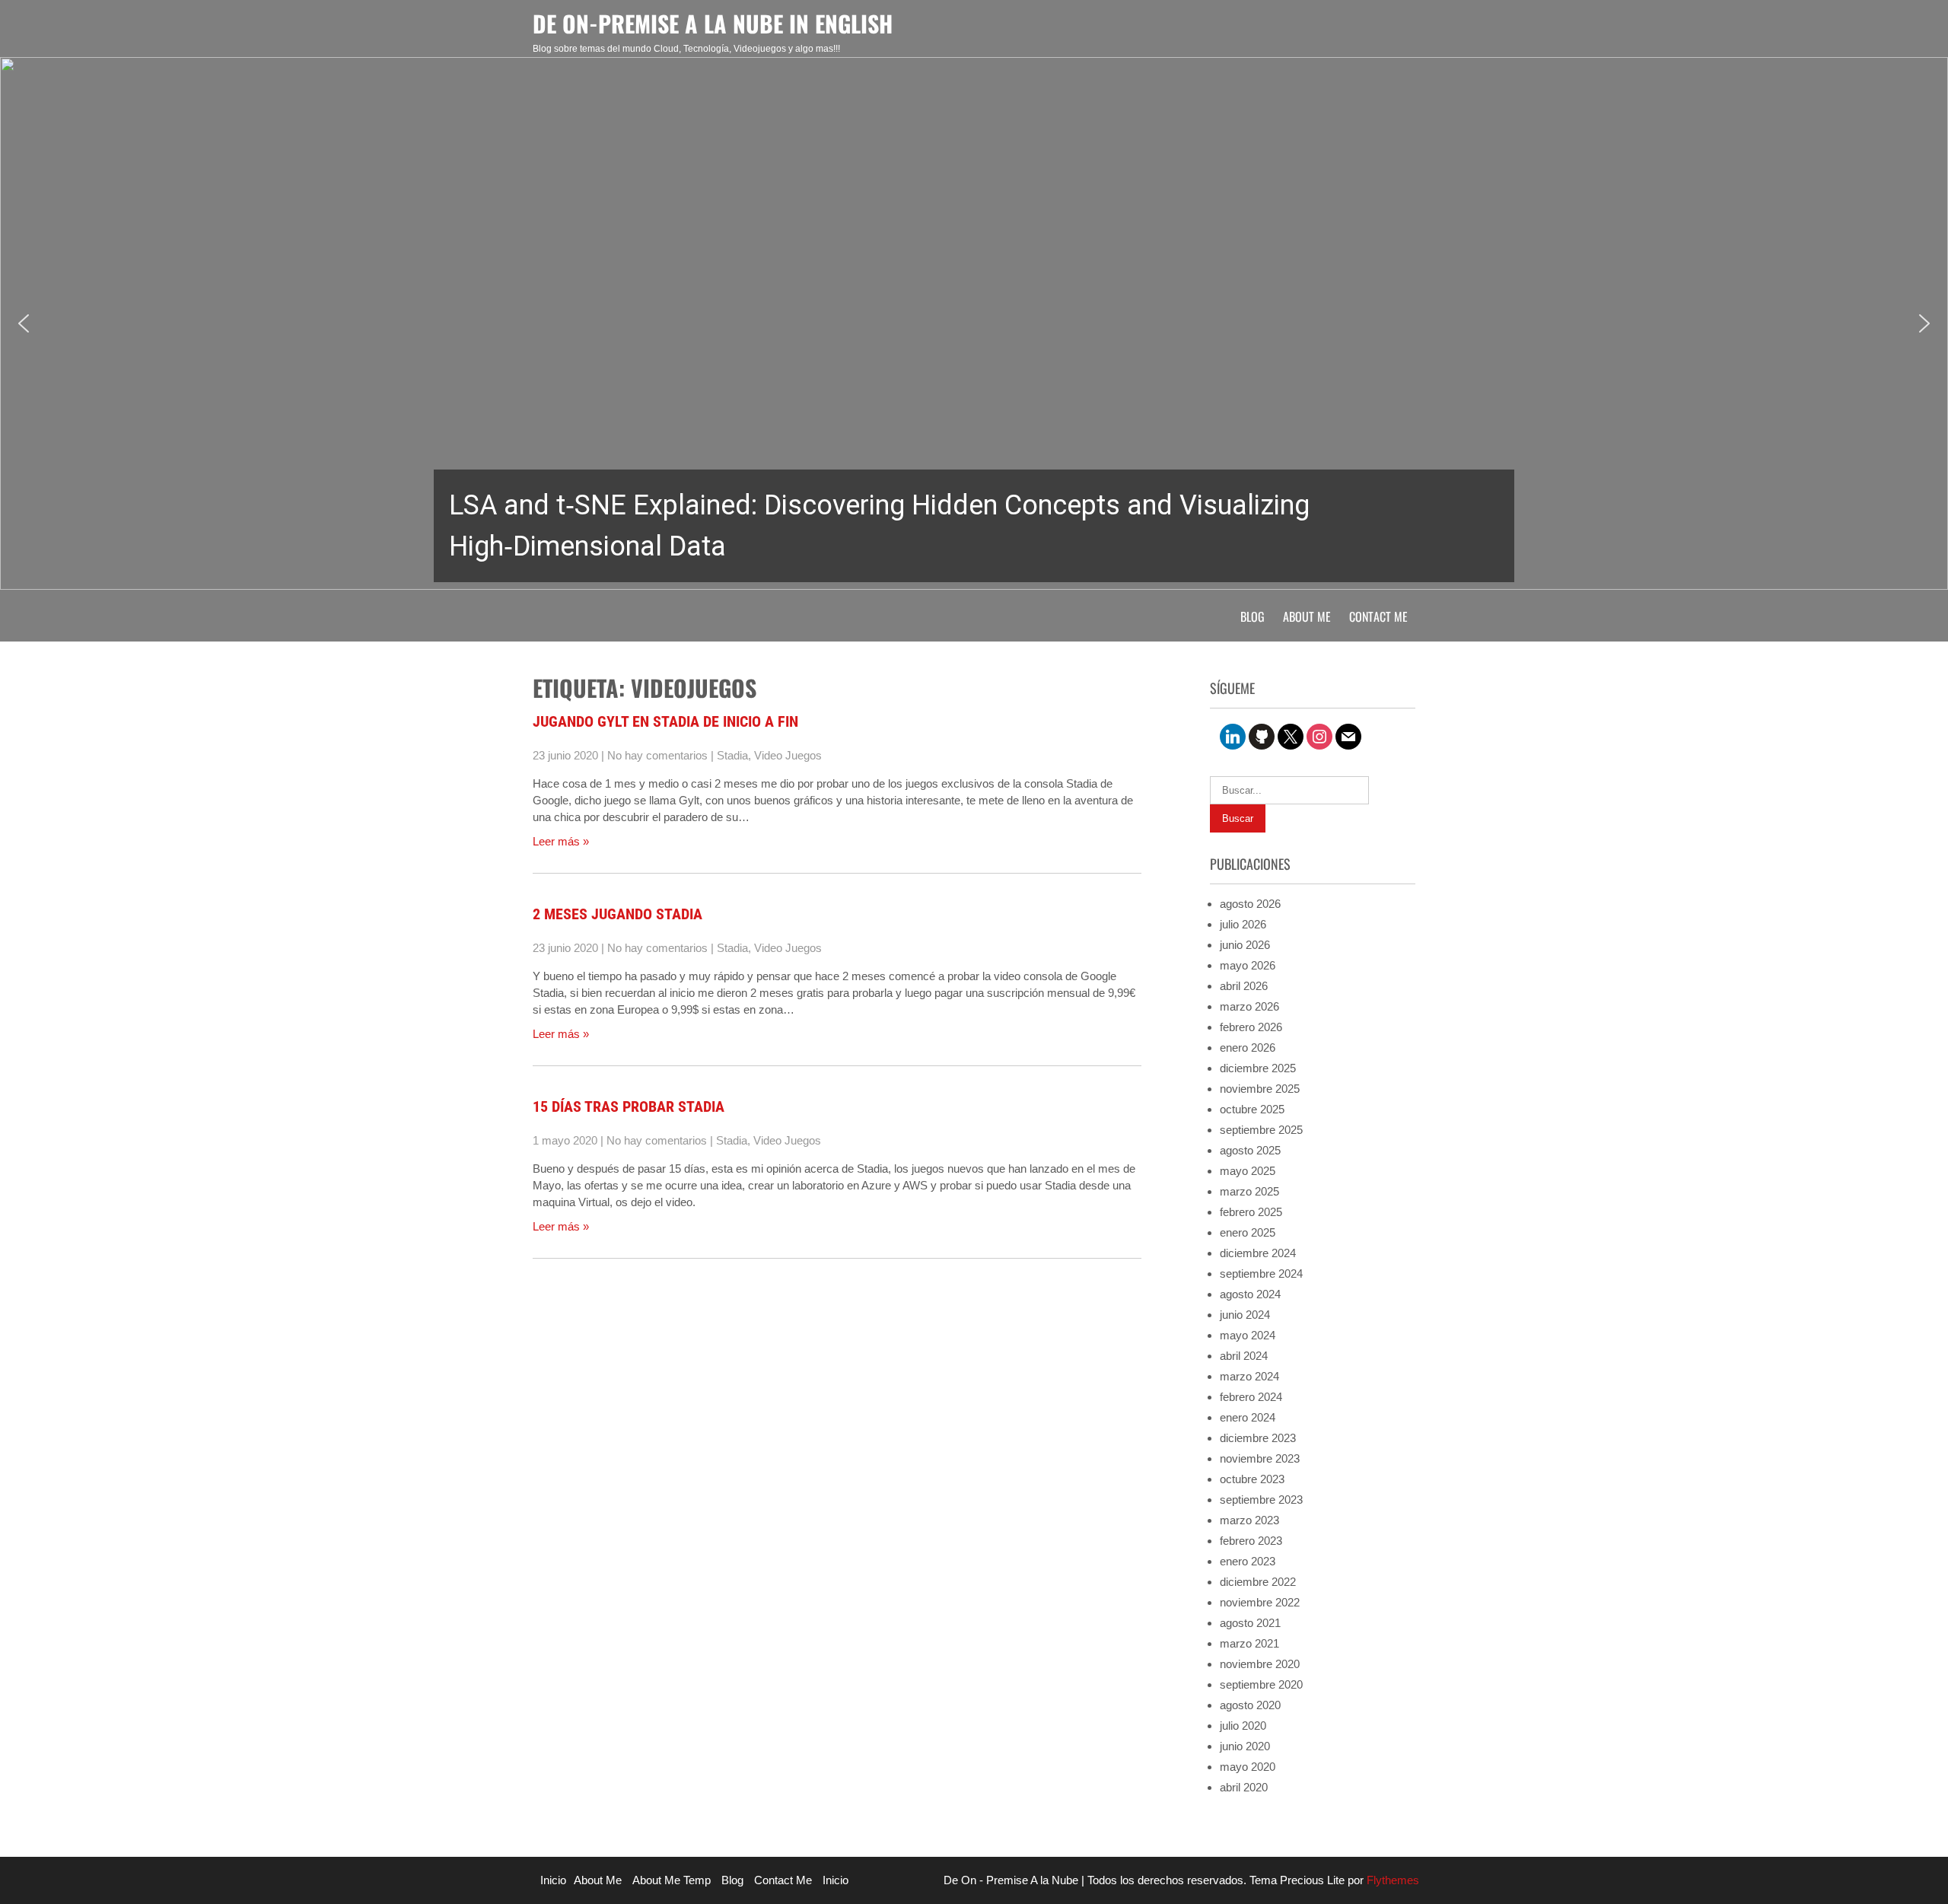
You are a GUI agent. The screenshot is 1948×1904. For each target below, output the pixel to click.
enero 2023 (1248, 1561)
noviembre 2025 (1260, 1089)
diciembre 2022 (1258, 1582)
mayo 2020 (1248, 1767)
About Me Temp (672, 1880)
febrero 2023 (1251, 1541)
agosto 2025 (1250, 1150)
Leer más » (561, 841)
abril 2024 (1244, 1356)
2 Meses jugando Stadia (618, 914)
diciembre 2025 (1258, 1068)
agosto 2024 (1250, 1294)
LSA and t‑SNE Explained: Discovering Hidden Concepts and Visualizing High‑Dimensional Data (879, 526)
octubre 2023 (1252, 1479)
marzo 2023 (1249, 1520)
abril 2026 (1244, 986)
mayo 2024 (1248, 1335)
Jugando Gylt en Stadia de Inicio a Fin (665, 721)
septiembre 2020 (1261, 1684)
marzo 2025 (1249, 1191)
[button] (974, 323)
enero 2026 (1248, 1048)
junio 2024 (1245, 1315)
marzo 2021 (1249, 1643)
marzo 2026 (1249, 1006)
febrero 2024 (1251, 1397)
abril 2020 (1244, 1787)
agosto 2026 (1250, 904)
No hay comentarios (657, 755)
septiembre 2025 (1261, 1130)
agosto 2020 (1250, 1705)
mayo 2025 (1248, 1171)
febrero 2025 (1251, 1212)
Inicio (553, 1880)
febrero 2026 (1251, 1027)
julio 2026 (1243, 924)
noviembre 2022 (1260, 1602)
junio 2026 (1245, 945)
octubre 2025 (1252, 1109)
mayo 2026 (1248, 965)
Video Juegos (788, 755)
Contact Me (1378, 616)
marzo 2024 (1249, 1376)
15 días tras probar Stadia (629, 1106)
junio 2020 (1245, 1746)
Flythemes (1391, 1880)
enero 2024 (1248, 1417)
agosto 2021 (1250, 1623)
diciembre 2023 (1258, 1438)
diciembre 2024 (1258, 1253)
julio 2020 (1243, 1726)
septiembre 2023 (1261, 1500)
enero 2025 (1248, 1232)
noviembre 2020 (1260, 1664)
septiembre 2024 (1261, 1274)
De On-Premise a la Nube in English (713, 23)
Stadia (732, 755)
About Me (1307, 616)
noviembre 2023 (1260, 1458)
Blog (1253, 616)
